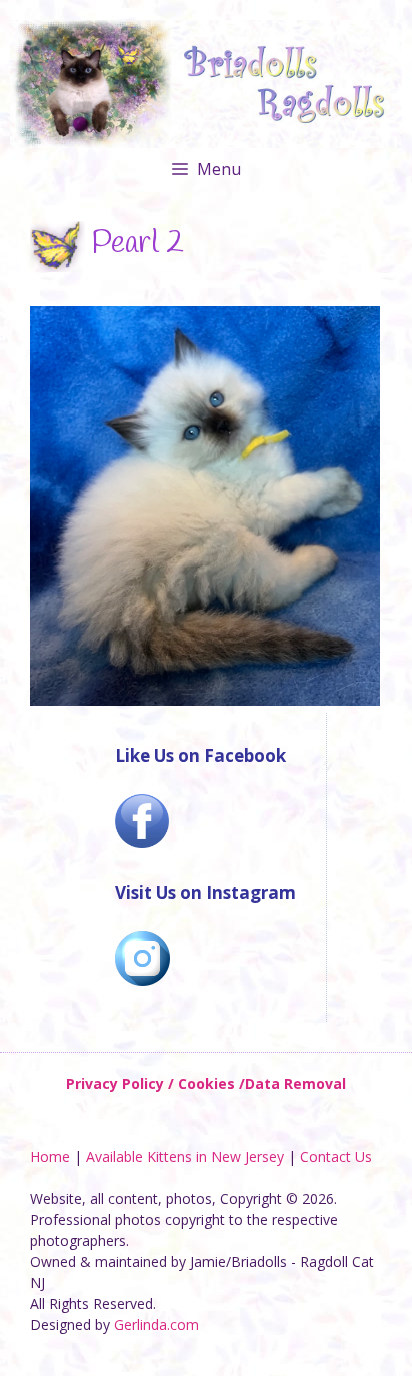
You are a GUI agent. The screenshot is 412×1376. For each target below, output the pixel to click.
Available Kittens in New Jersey (185, 1156)
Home (50, 1156)
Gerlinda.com (156, 1324)
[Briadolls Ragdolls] (206, 82)
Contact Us (336, 1156)
